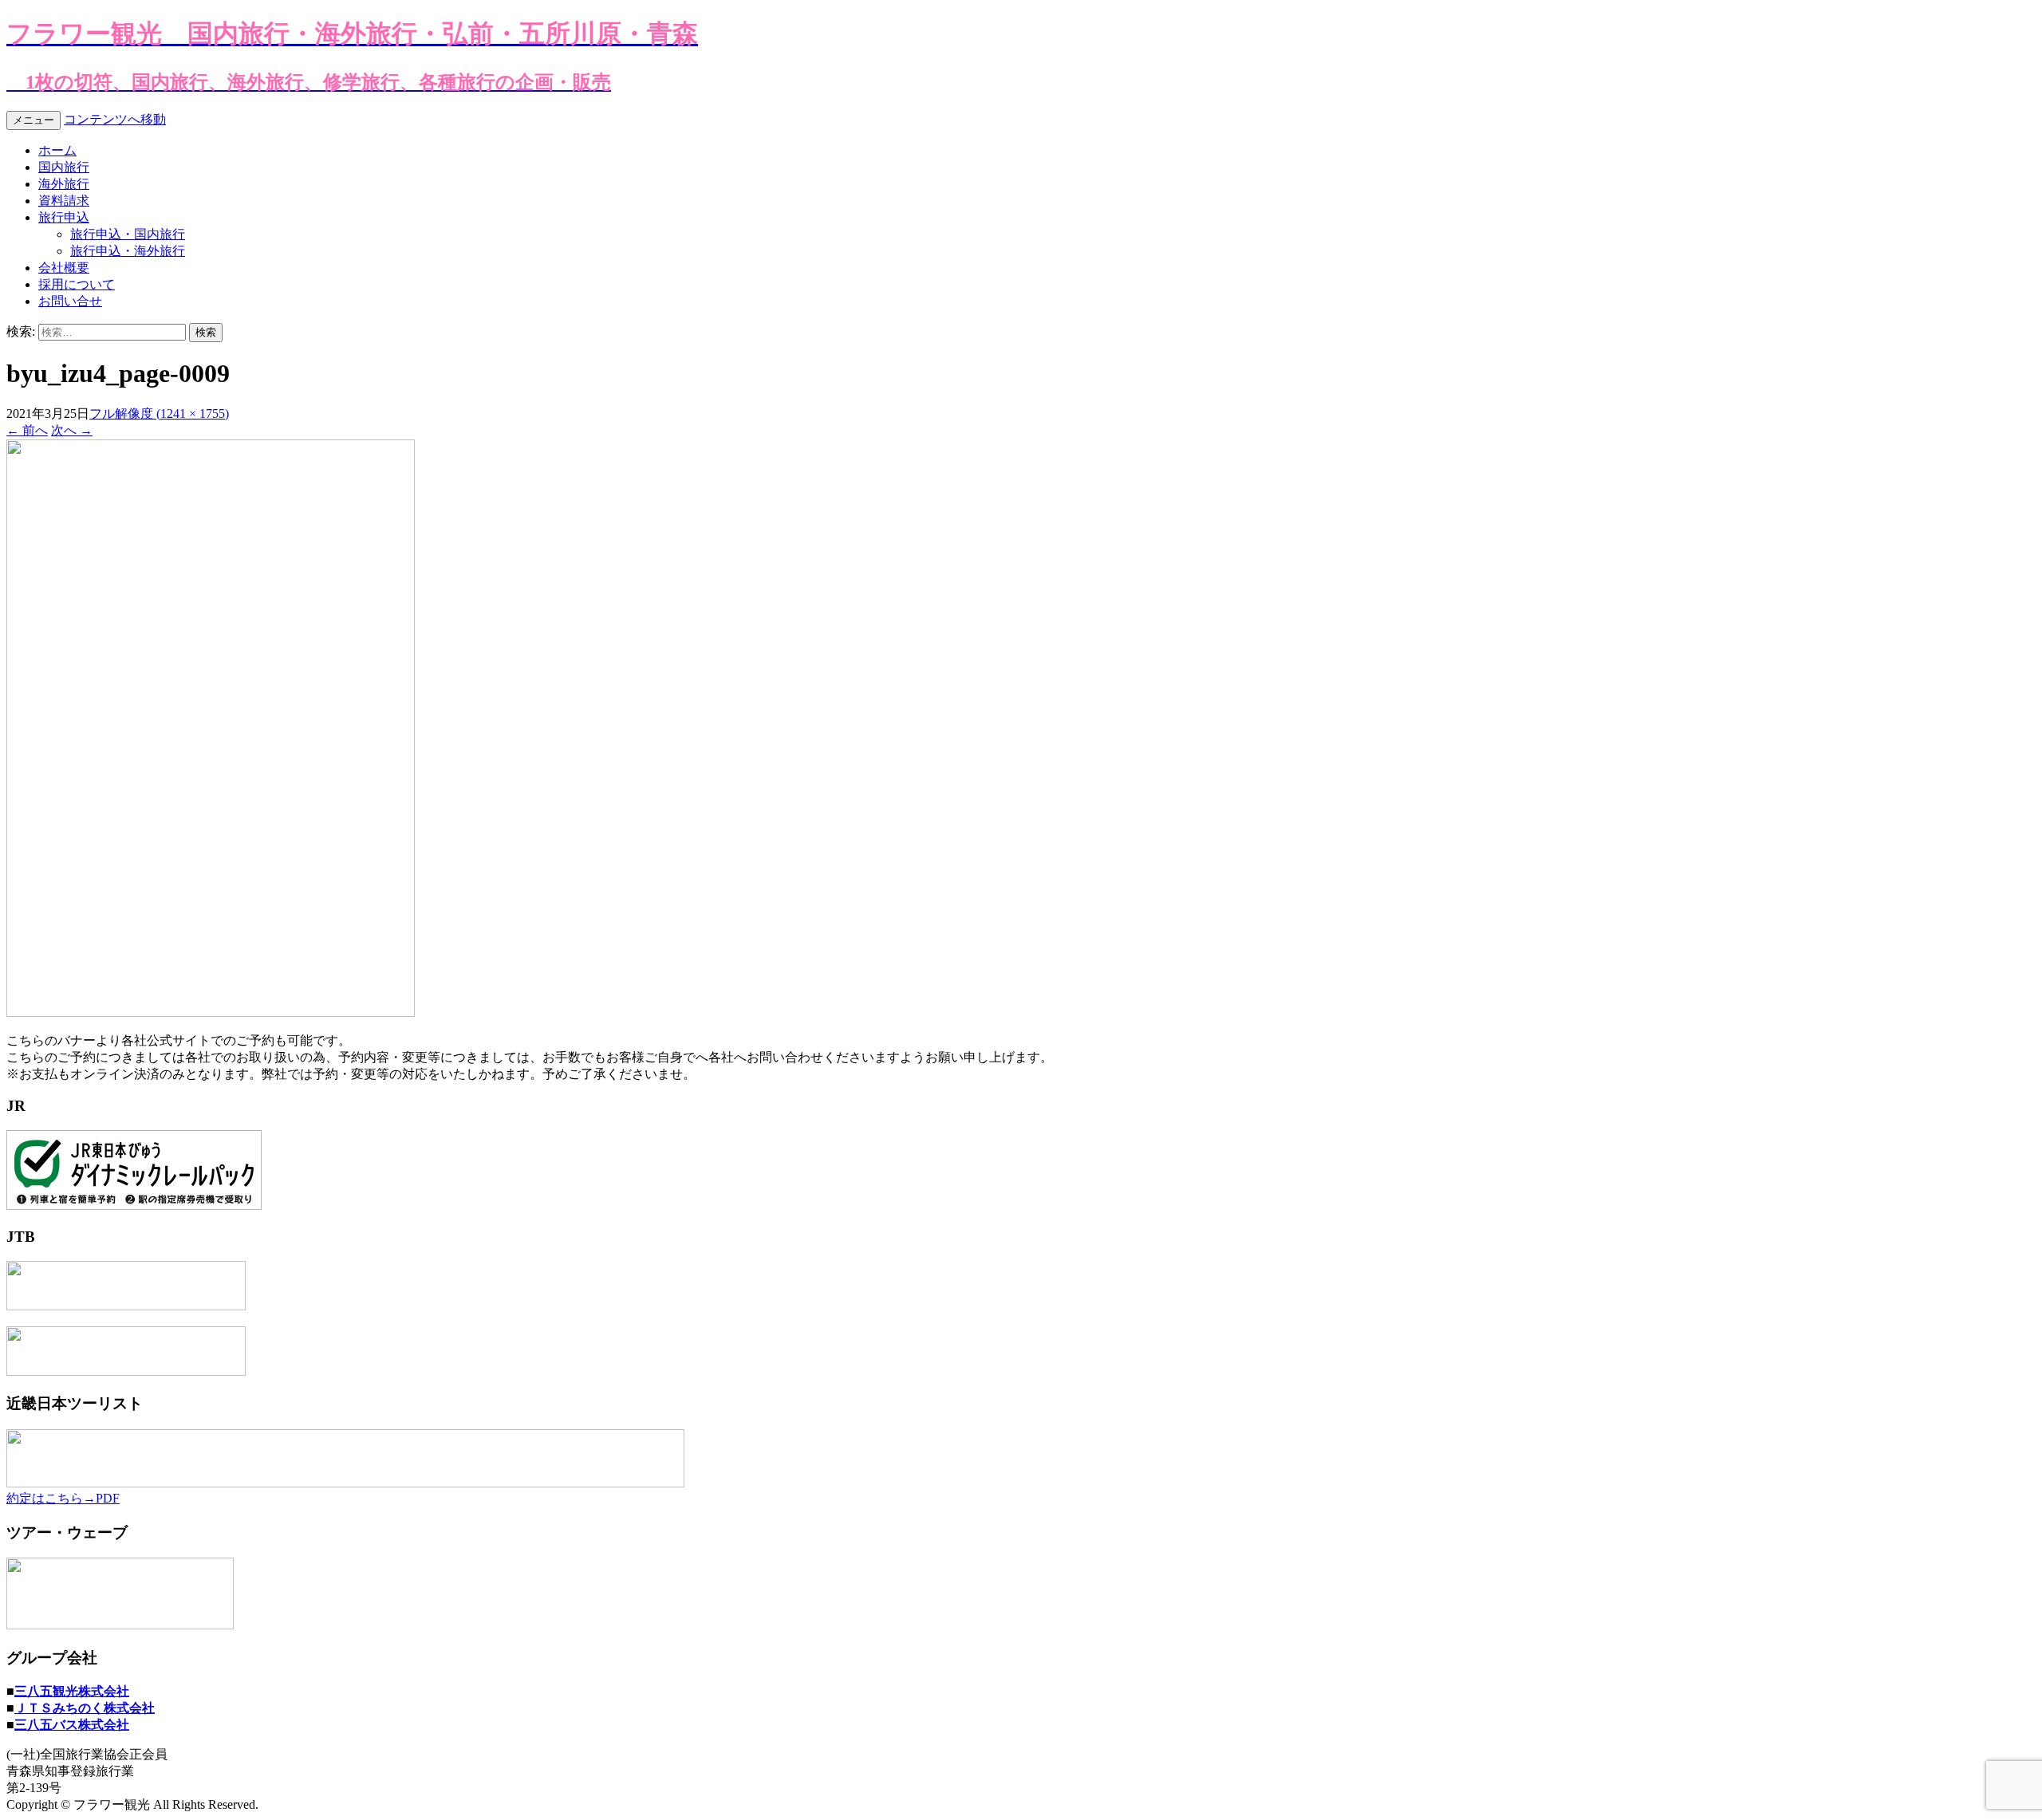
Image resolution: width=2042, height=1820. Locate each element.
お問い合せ (70, 301)
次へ (72, 430)
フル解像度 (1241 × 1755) (159, 414)
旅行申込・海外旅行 (128, 251)
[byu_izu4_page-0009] (211, 1012)
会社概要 (64, 268)
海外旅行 (64, 184)
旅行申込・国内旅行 (128, 234)
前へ (27, 430)
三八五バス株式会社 (72, 1725)
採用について (77, 284)
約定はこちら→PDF (63, 1498)
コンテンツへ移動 (115, 119)
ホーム (57, 150)
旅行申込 (64, 217)
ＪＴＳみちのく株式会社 (85, 1708)
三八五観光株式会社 (72, 1691)
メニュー (34, 120)
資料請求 (64, 201)
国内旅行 (64, 167)
